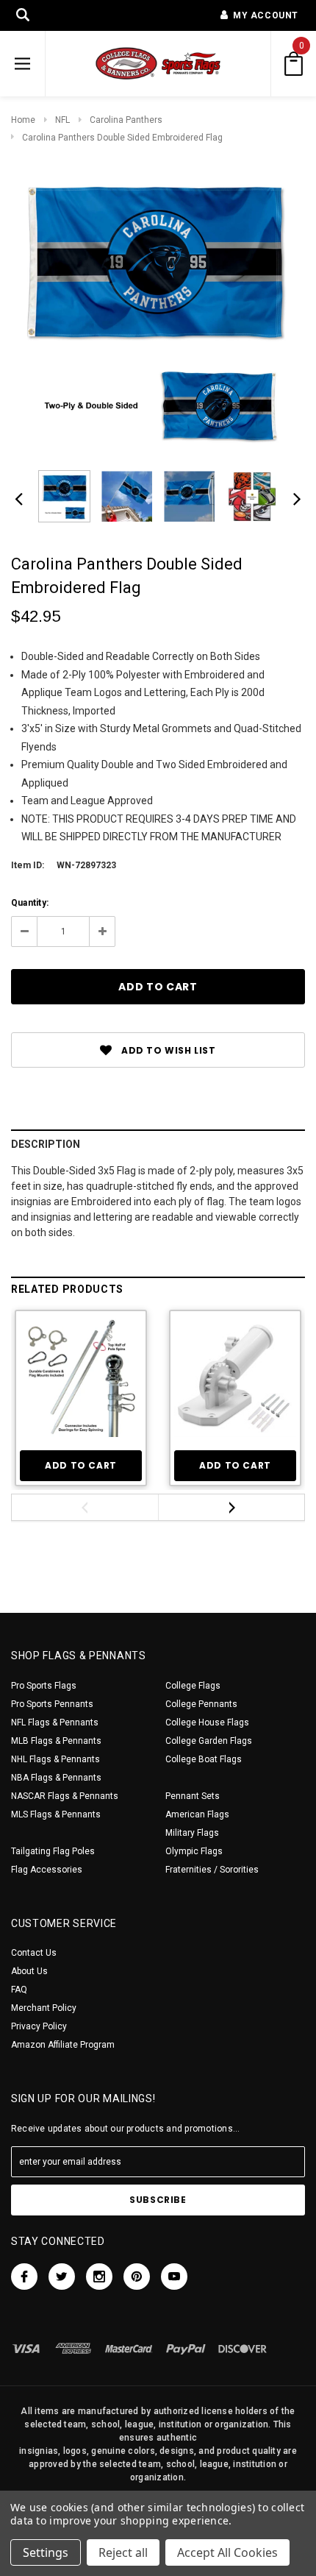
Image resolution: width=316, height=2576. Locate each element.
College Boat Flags (204, 1759)
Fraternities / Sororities (212, 1870)
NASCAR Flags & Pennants (65, 1796)
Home (23, 120)
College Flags (193, 1686)
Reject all (123, 2552)
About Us (29, 1971)
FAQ (19, 1990)
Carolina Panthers (126, 120)
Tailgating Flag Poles (53, 1851)
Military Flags (192, 1833)
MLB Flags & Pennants (56, 1741)
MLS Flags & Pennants (56, 1814)
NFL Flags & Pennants (55, 1722)
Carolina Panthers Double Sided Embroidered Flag (122, 138)
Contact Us (34, 1953)
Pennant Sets (193, 1796)
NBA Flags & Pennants (56, 1778)
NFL (62, 120)
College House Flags (207, 1722)
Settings (46, 2552)
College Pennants (201, 1704)
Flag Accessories (47, 1870)
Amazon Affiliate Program (63, 2045)
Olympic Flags (194, 1851)
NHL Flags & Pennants (55, 1759)
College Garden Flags (209, 1741)
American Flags (197, 1814)
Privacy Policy (39, 2026)
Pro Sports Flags (44, 1686)
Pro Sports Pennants (52, 1704)
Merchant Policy (44, 2008)
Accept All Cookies (227, 2552)
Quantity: (30, 903)
